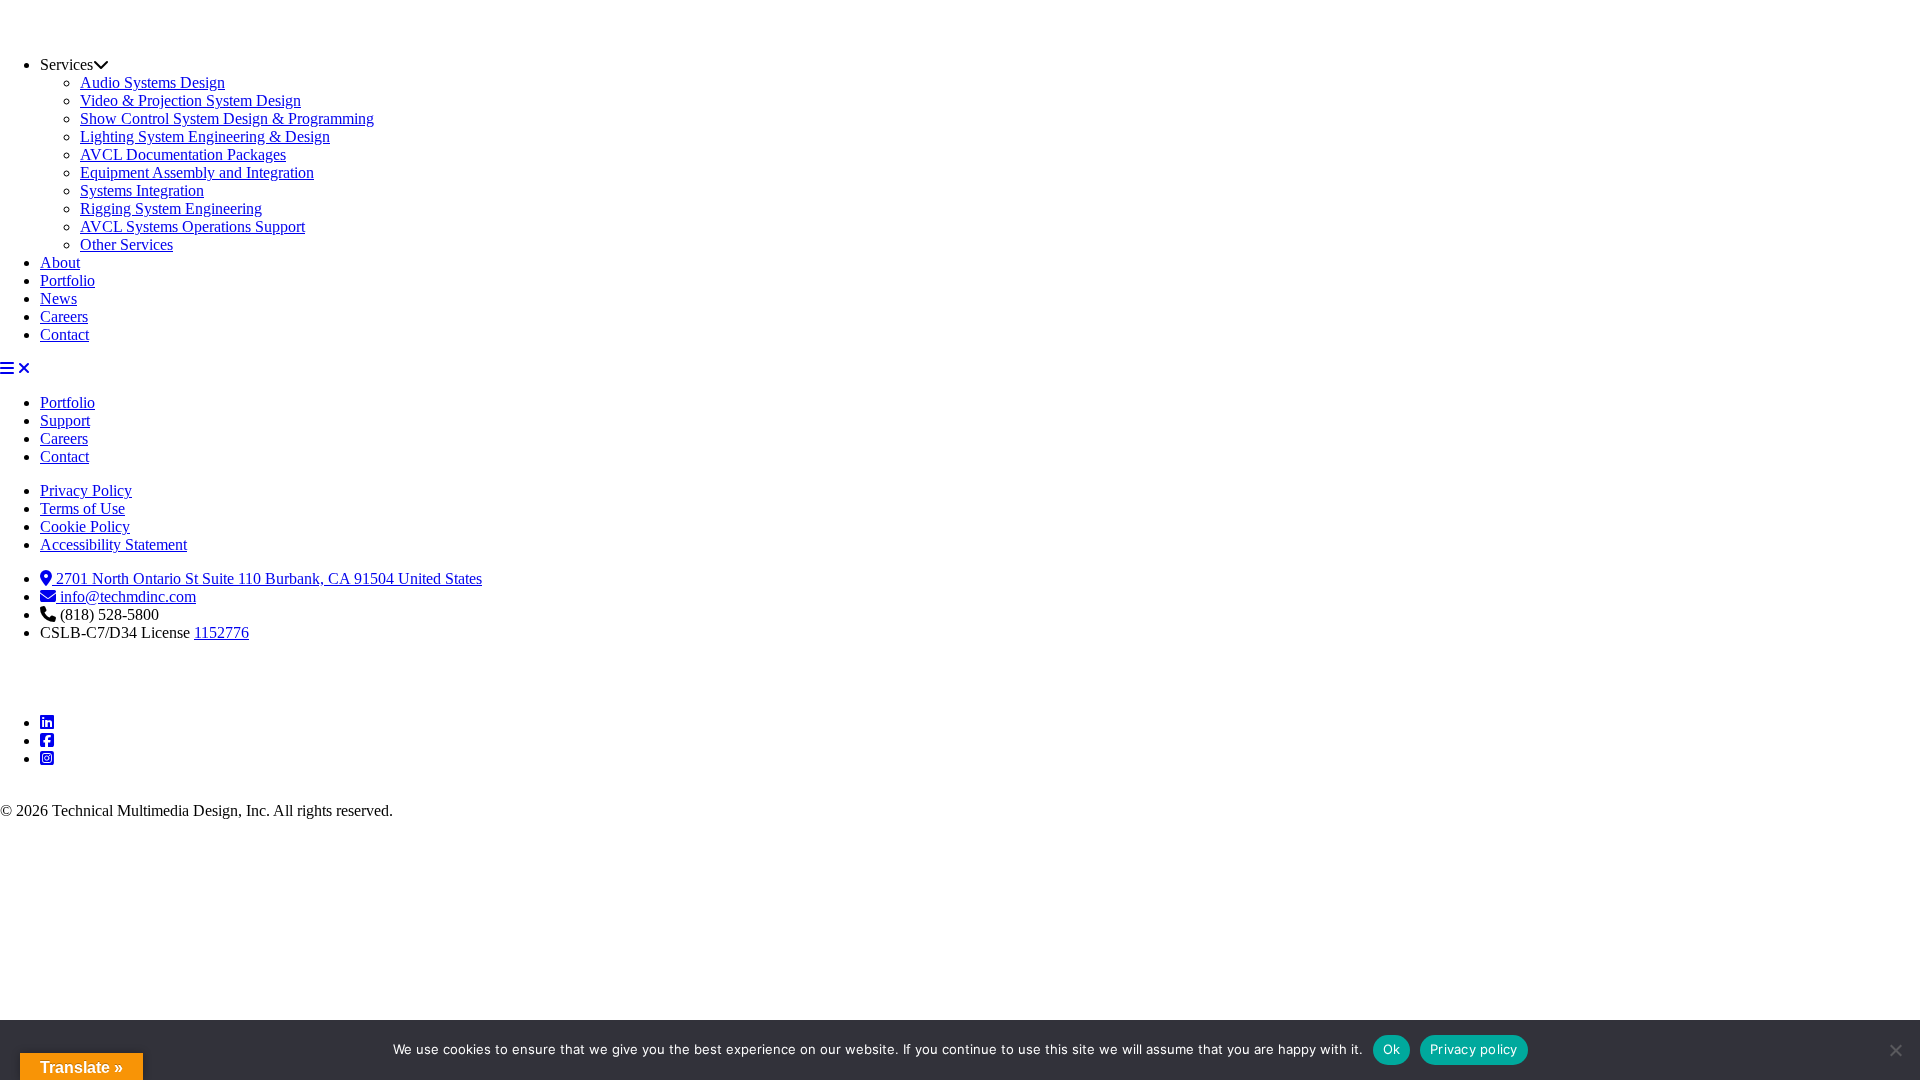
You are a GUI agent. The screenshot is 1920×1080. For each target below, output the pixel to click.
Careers (64, 316)
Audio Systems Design (152, 82)
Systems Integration (142, 190)
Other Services (126, 244)
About (60, 262)
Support (65, 420)
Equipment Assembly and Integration (197, 172)
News (58, 298)
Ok (1392, 1049)
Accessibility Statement (113, 544)
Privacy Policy (86, 490)
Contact (64, 334)
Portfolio (67, 280)
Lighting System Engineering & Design (205, 136)
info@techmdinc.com (126, 596)
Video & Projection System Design (190, 100)
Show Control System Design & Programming (227, 118)
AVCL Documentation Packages (183, 154)
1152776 (221, 632)
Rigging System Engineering (171, 208)
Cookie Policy (85, 526)
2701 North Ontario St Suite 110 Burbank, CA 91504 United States (267, 578)
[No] (1895, 1050)
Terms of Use (82, 508)
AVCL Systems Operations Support (192, 226)
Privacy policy (1474, 1049)
